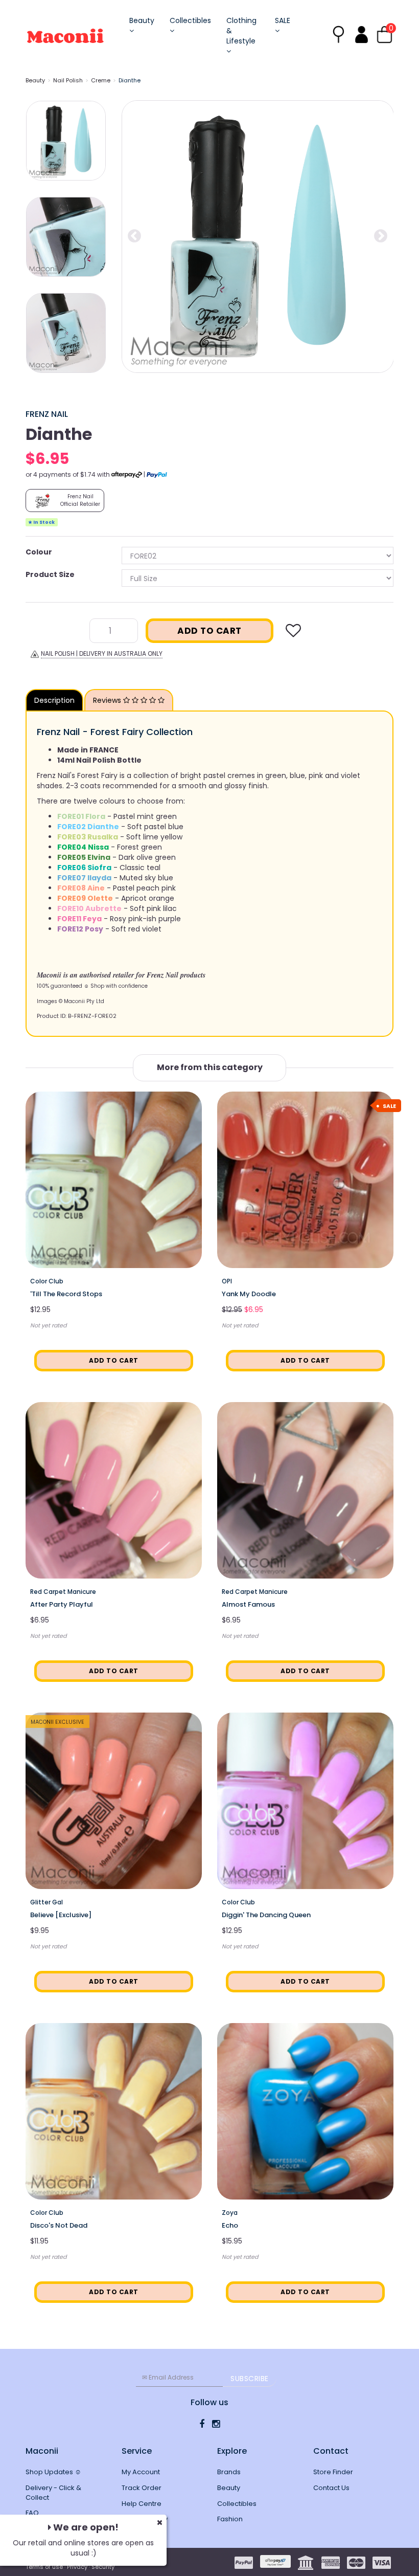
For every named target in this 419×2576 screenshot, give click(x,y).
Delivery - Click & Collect (53, 2493)
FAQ (32, 2513)
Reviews (108, 700)
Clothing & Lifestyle (241, 31)
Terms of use (44, 2567)
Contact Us (331, 2488)
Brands (229, 2472)
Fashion (230, 2519)
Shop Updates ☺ (53, 2472)
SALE (283, 20)
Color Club (47, 1281)
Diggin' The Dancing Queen (266, 1915)
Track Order (142, 2488)
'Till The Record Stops (66, 1294)
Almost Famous (248, 1604)
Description (54, 700)
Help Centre (142, 2504)
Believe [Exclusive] (61, 1915)
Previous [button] (134, 236)
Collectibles (190, 20)
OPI (227, 1281)
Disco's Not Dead (59, 2225)
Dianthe (130, 80)
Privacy (77, 2567)
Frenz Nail (47, 414)
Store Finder (333, 2472)
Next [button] (381, 236)
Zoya (230, 2213)
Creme (101, 80)
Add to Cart (209, 631)
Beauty (142, 20)
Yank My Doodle (249, 1294)
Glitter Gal (46, 1902)
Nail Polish (68, 80)
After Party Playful (62, 1604)
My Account (141, 2472)
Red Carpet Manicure (63, 1592)
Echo (230, 2225)
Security (103, 2567)
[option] (258, 237)
